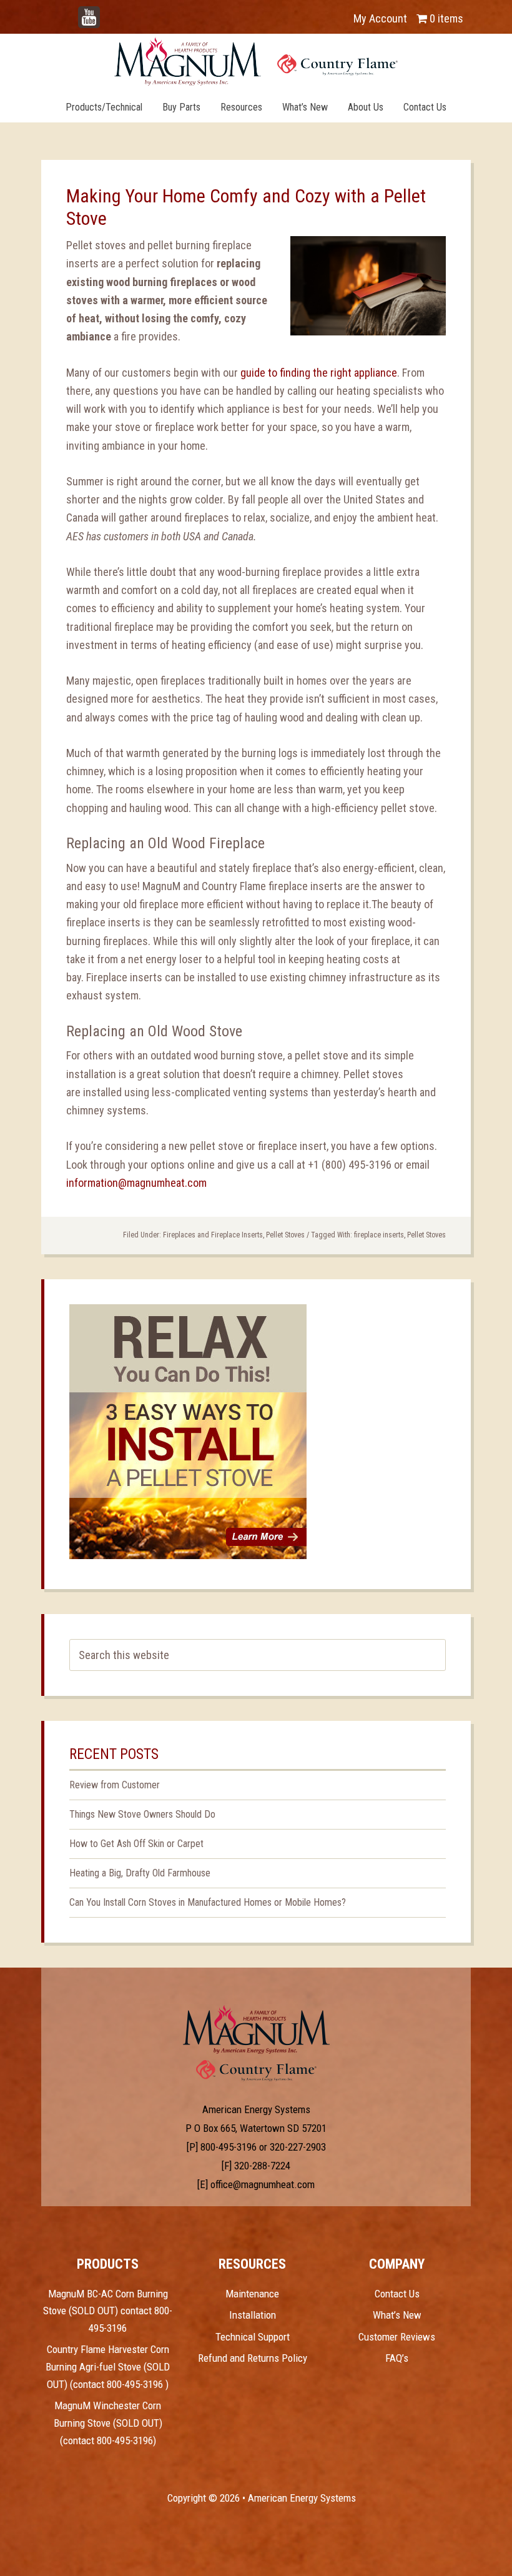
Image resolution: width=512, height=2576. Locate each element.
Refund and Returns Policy (253, 2358)
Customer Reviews (397, 2337)
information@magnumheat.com (136, 1183)
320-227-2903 (298, 2147)
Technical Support (253, 2337)
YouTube (107, 12)
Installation (253, 2315)
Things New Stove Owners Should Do (142, 1814)
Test (256, 2029)
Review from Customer (115, 1785)
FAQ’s (397, 2358)
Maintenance (252, 2294)
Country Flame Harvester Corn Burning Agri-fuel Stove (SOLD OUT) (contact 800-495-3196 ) (108, 2366)
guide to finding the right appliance (319, 373)
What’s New (397, 2315)
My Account (380, 18)
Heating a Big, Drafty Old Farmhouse (140, 1873)
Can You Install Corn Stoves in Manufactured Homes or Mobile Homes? (208, 1902)
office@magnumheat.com (263, 2184)
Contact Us (397, 2294)
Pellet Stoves (285, 1235)
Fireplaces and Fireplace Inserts (213, 1235)
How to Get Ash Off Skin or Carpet (136, 1844)
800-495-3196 (229, 2147)
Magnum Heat (256, 61)
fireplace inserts (379, 1235)
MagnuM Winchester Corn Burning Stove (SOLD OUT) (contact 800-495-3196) (108, 2423)
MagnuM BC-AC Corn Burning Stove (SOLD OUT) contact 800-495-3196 (108, 2311)
